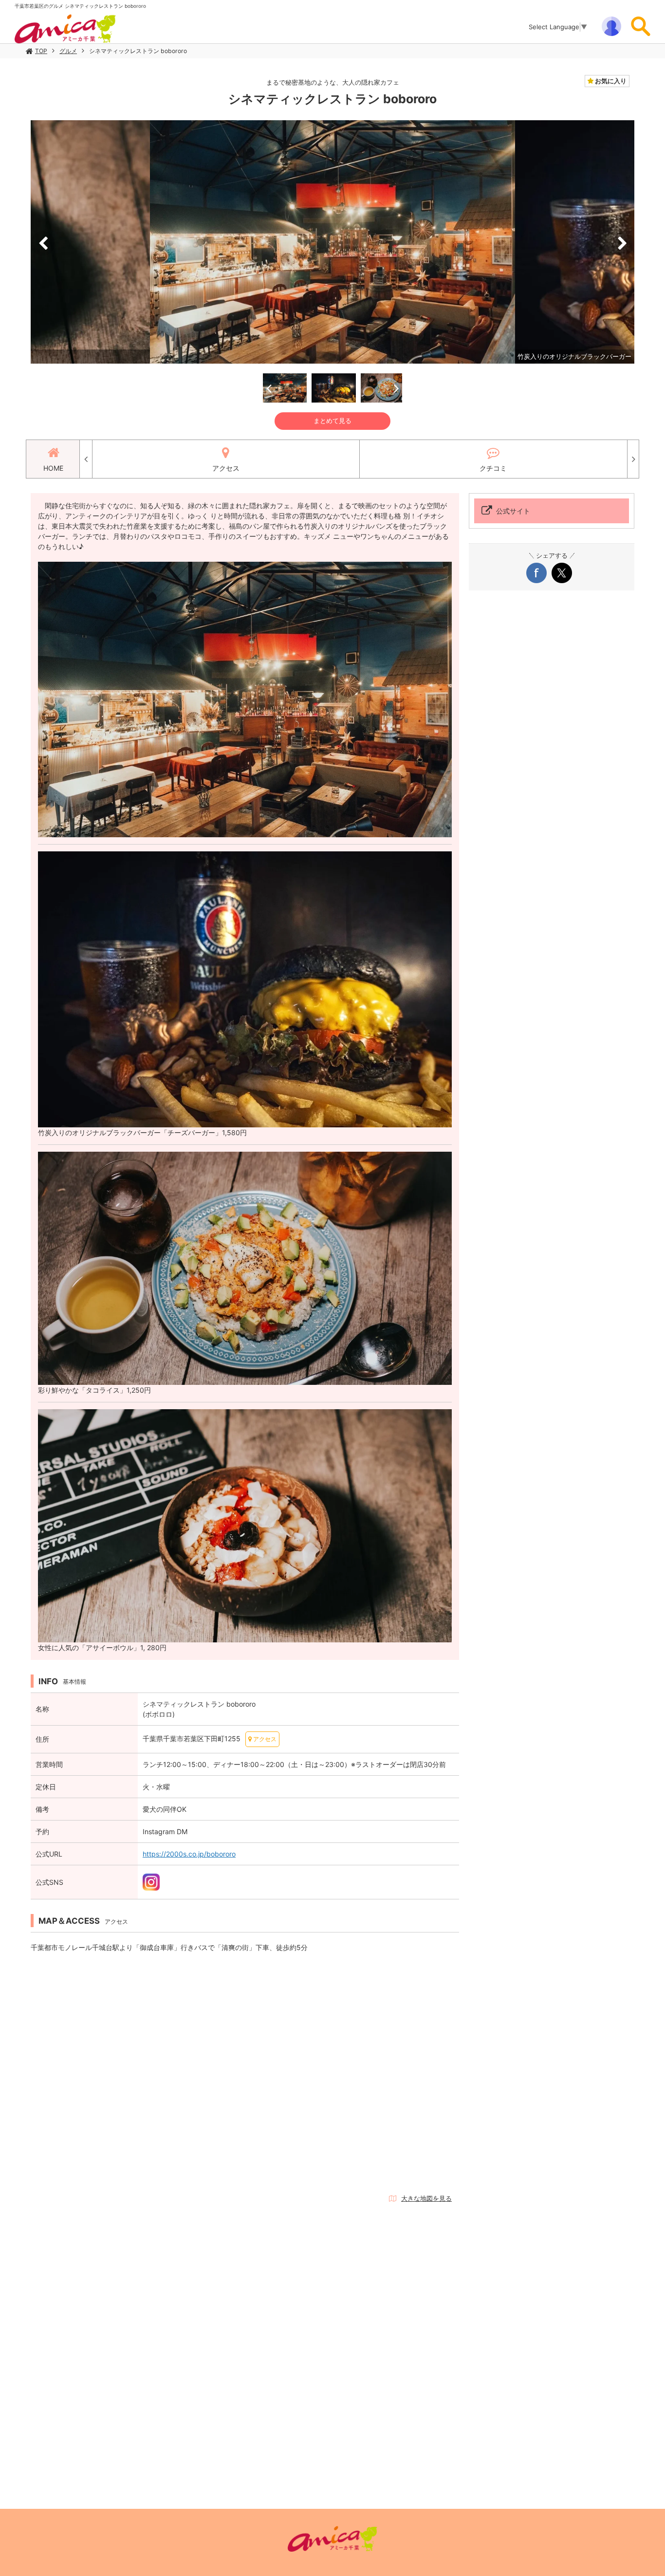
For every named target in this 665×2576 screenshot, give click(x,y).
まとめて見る (332, 421)
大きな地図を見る (426, 2198)
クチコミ (493, 468)
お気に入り (610, 81)
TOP (41, 51)
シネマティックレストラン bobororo (138, 51)
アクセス (226, 468)
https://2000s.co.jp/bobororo (189, 1854)
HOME (53, 468)
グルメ (68, 51)
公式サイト (513, 511)
